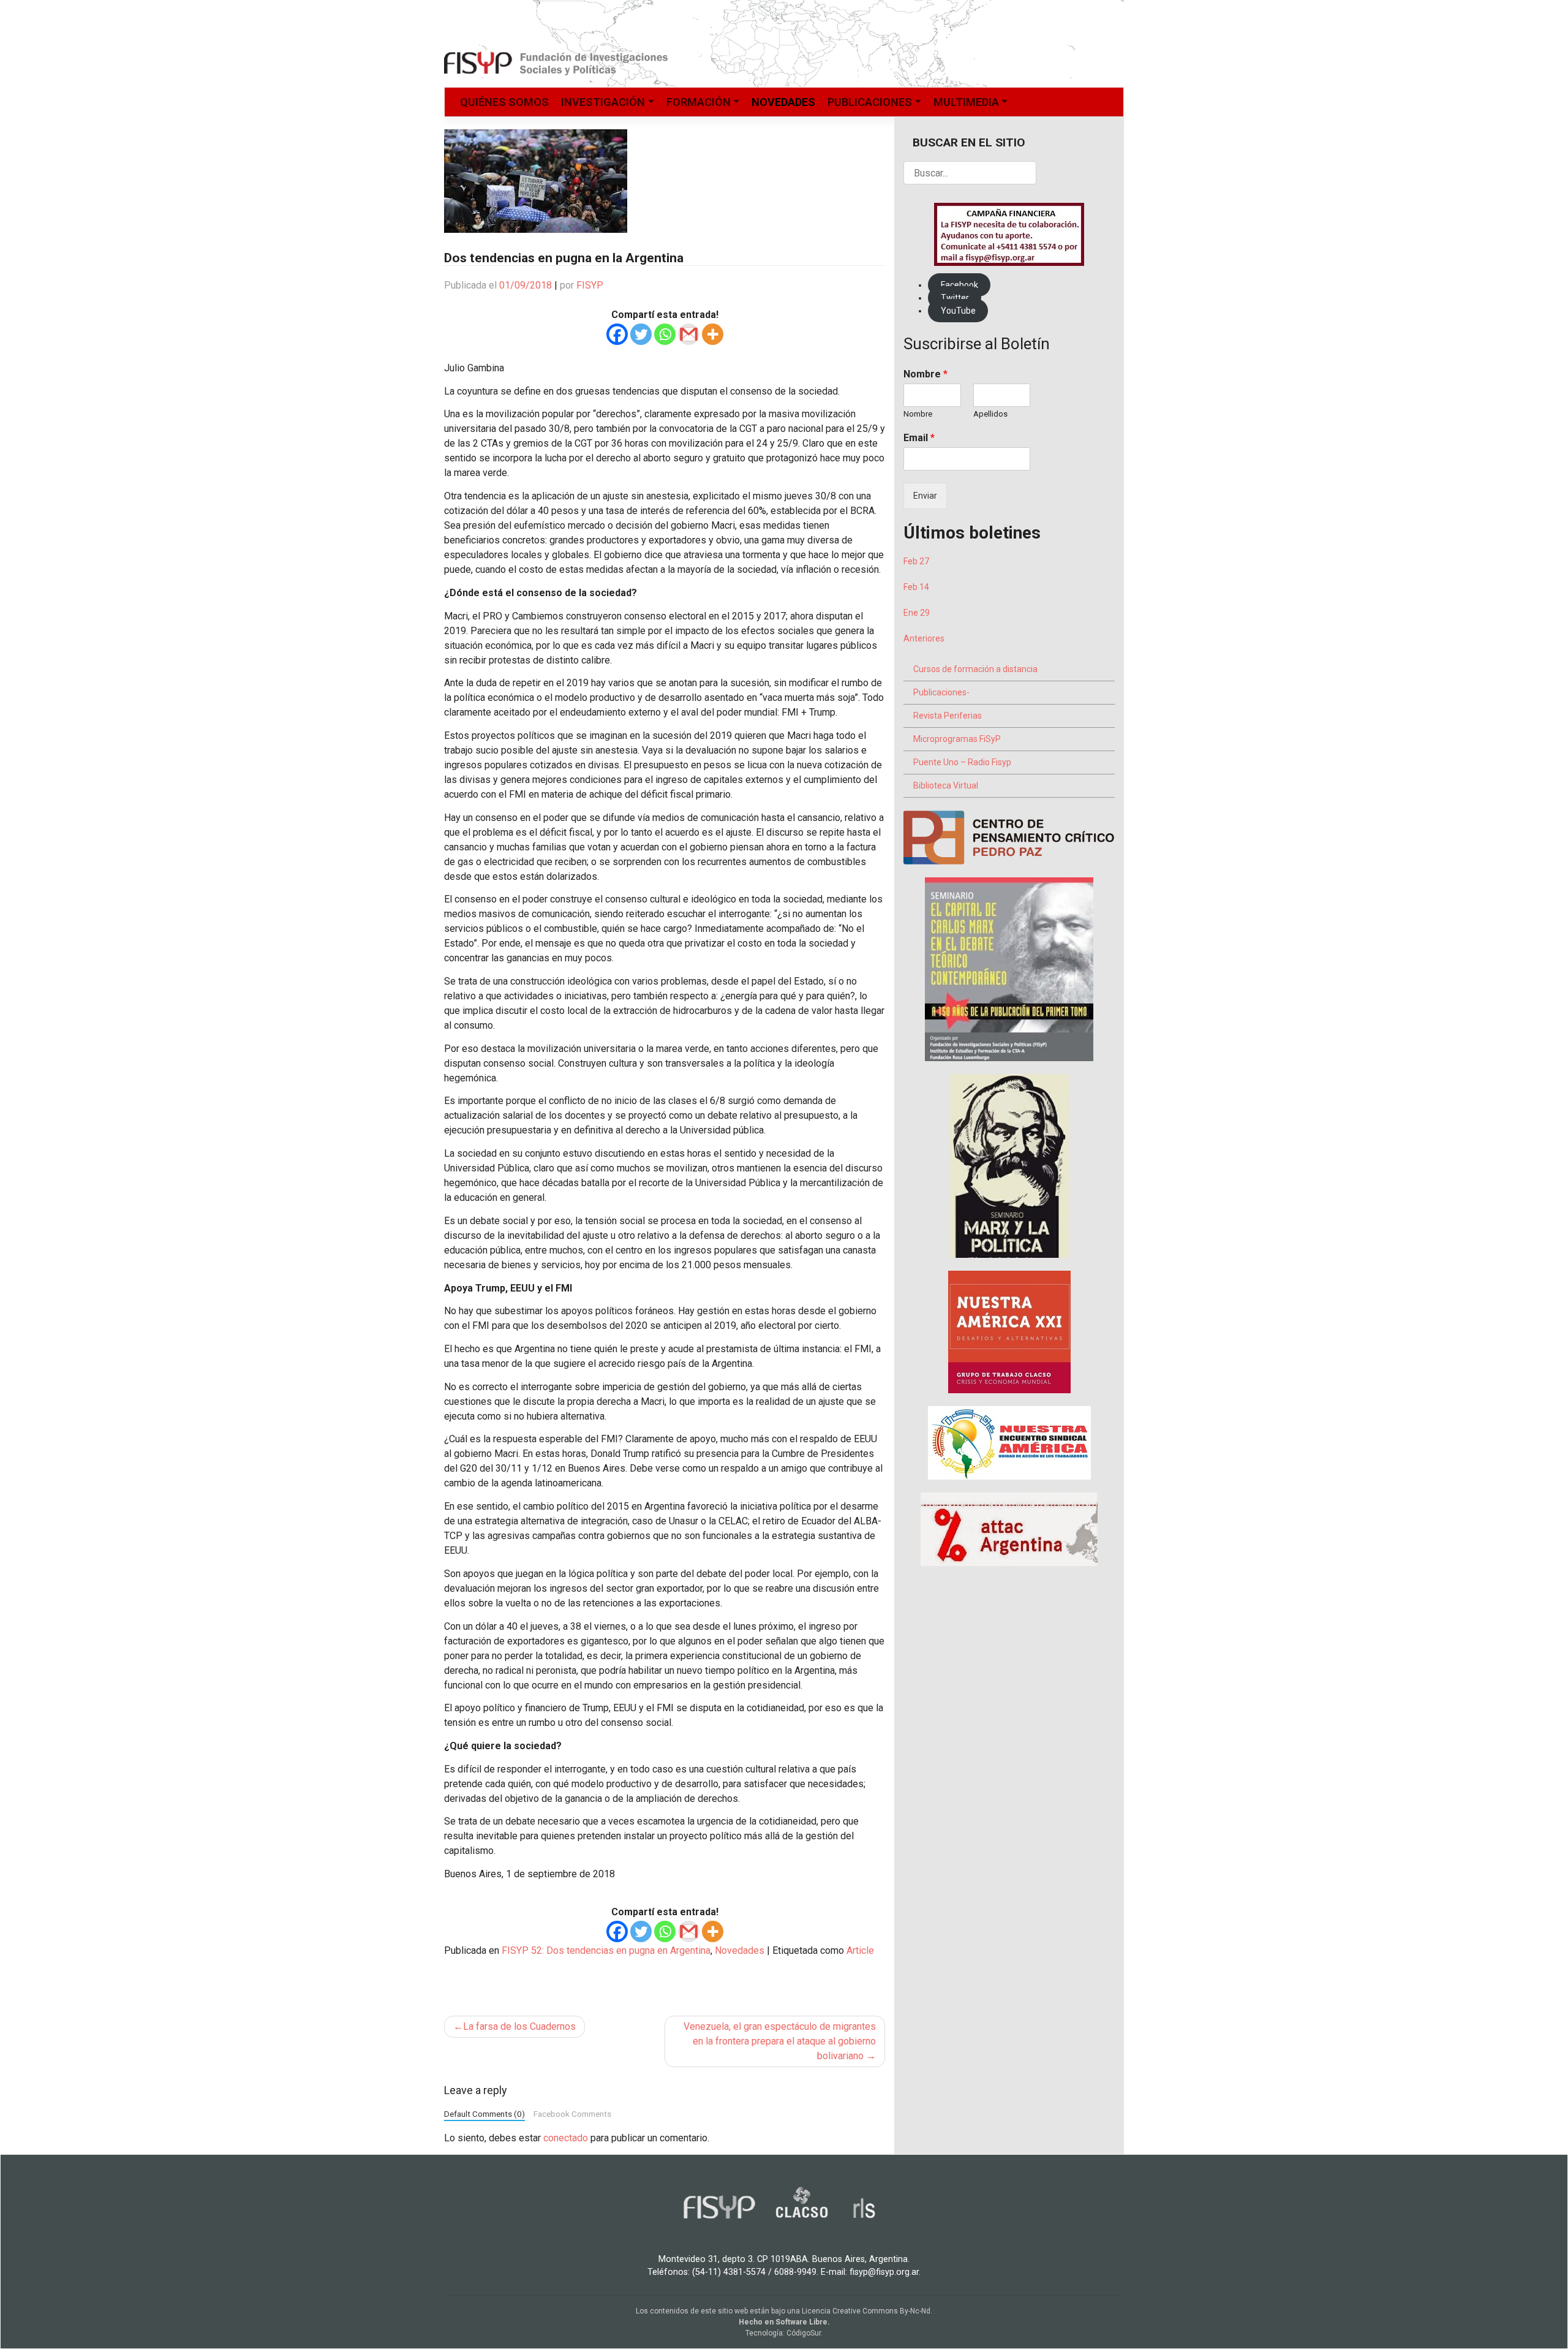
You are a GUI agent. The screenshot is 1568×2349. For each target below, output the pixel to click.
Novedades (783, 102)
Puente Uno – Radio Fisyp (962, 762)
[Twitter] (641, 334)
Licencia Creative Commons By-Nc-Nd (866, 2311)
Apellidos (990, 414)
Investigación (603, 102)
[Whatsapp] (665, 334)
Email (919, 438)
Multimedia (966, 102)
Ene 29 (917, 613)
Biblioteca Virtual (946, 785)
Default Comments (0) (484, 2114)
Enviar (925, 496)
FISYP (590, 285)
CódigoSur (804, 2333)
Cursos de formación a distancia (975, 669)
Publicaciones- (941, 692)
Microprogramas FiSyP (957, 739)
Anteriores (924, 638)
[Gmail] (689, 334)
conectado (566, 2138)
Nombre (925, 374)
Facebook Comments (572, 2114)
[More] (713, 334)
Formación (699, 102)
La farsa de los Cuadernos (519, 2026)
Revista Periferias (948, 716)
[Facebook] (617, 334)
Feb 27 (916, 561)
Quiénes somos (504, 102)
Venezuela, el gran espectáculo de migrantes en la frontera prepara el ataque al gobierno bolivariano (780, 2041)
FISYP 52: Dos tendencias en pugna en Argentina (606, 1950)
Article (860, 1950)
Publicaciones (870, 102)
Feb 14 (916, 587)
